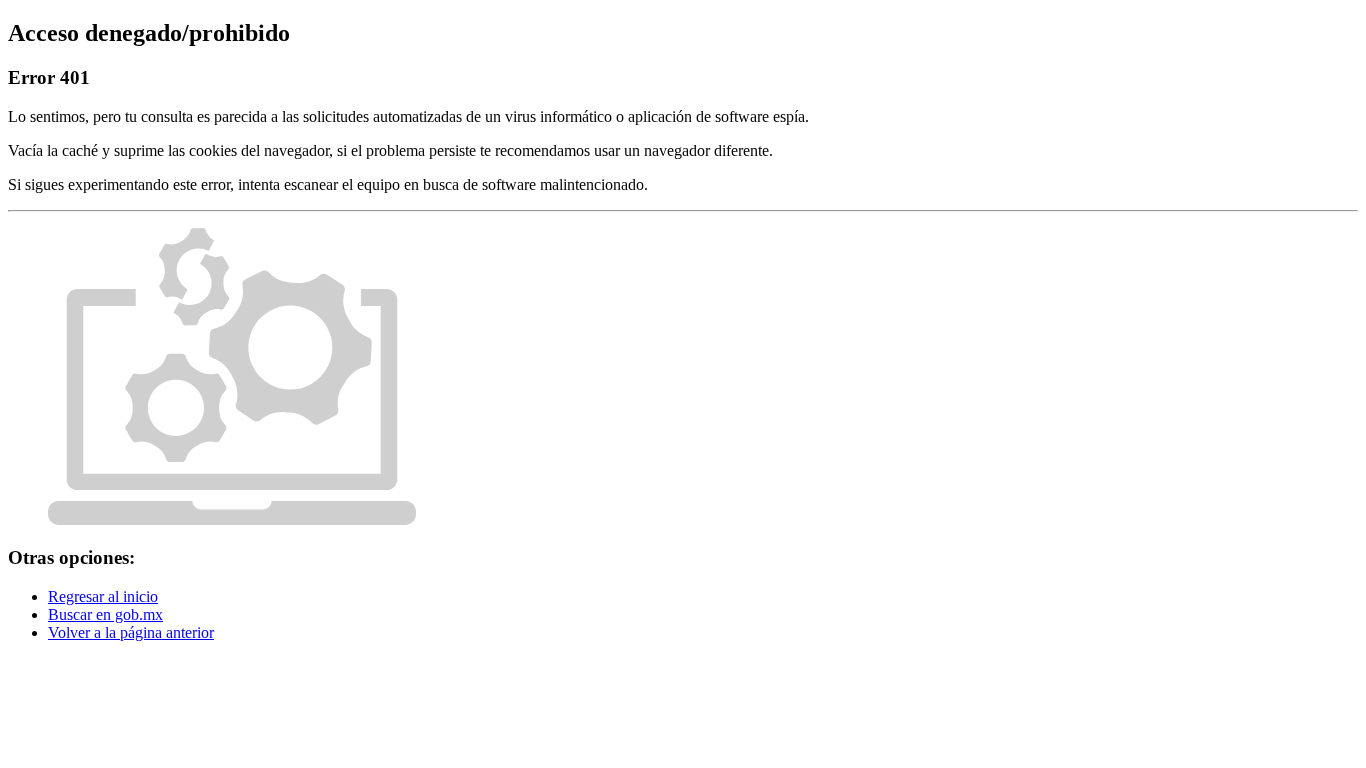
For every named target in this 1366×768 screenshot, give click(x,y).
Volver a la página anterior (131, 632)
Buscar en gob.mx (105, 614)
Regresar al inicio (103, 596)
